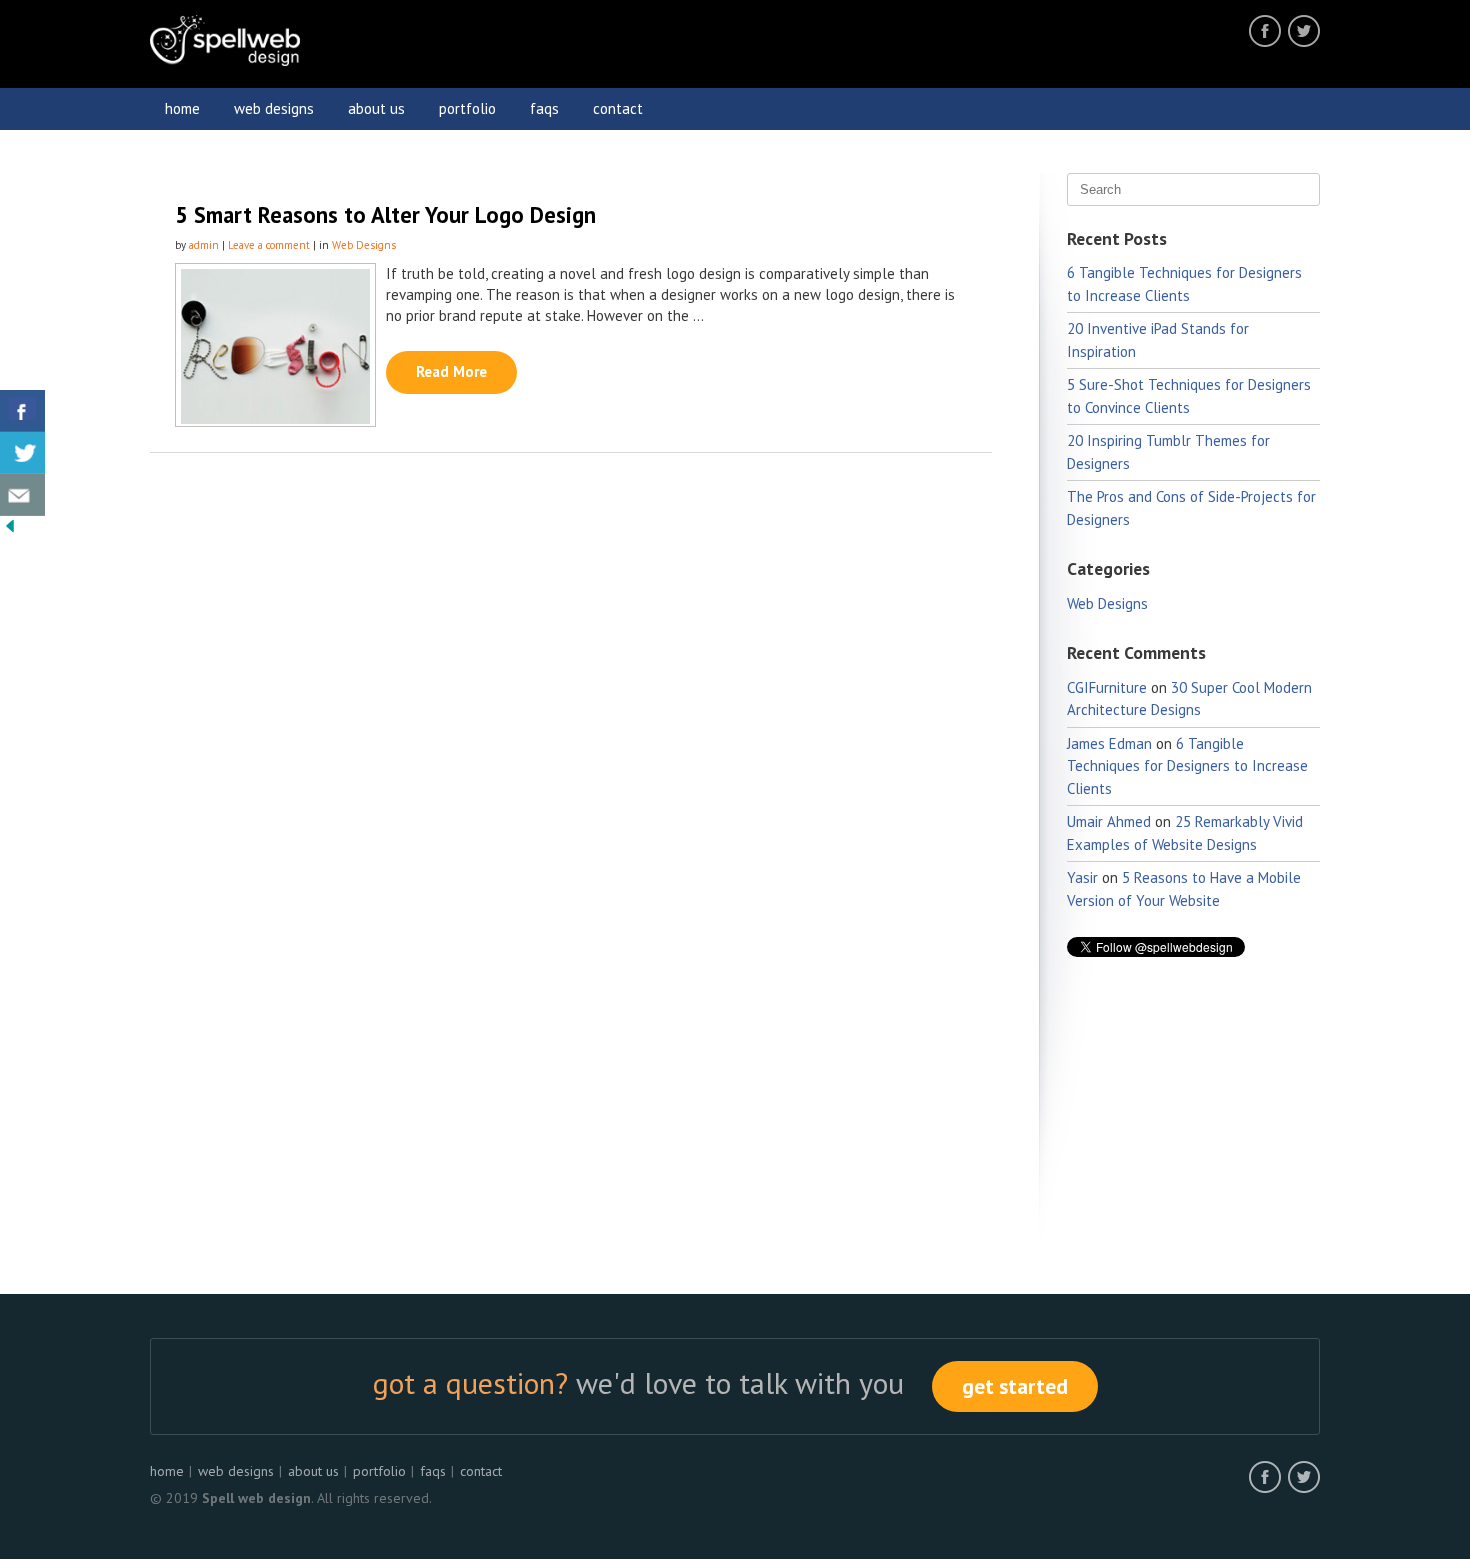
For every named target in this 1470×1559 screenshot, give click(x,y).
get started (1015, 1386)
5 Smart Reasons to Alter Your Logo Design (385, 214)
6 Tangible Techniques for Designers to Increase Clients (1187, 766)
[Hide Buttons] (10, 530)
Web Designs (364, 245)
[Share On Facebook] (22, 411)
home (182, 108)
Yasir (1082, 877)
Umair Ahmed (1109, 821)
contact (618, 108)
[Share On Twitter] (22, 453)
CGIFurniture (1107, 687)
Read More (451, 371)
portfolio (467, 108)
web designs (274, 108)
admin (204, 245)
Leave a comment (269, 245)
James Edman (1109, 743)
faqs (544, 108)
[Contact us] (22, 495)
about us (376, 108)
